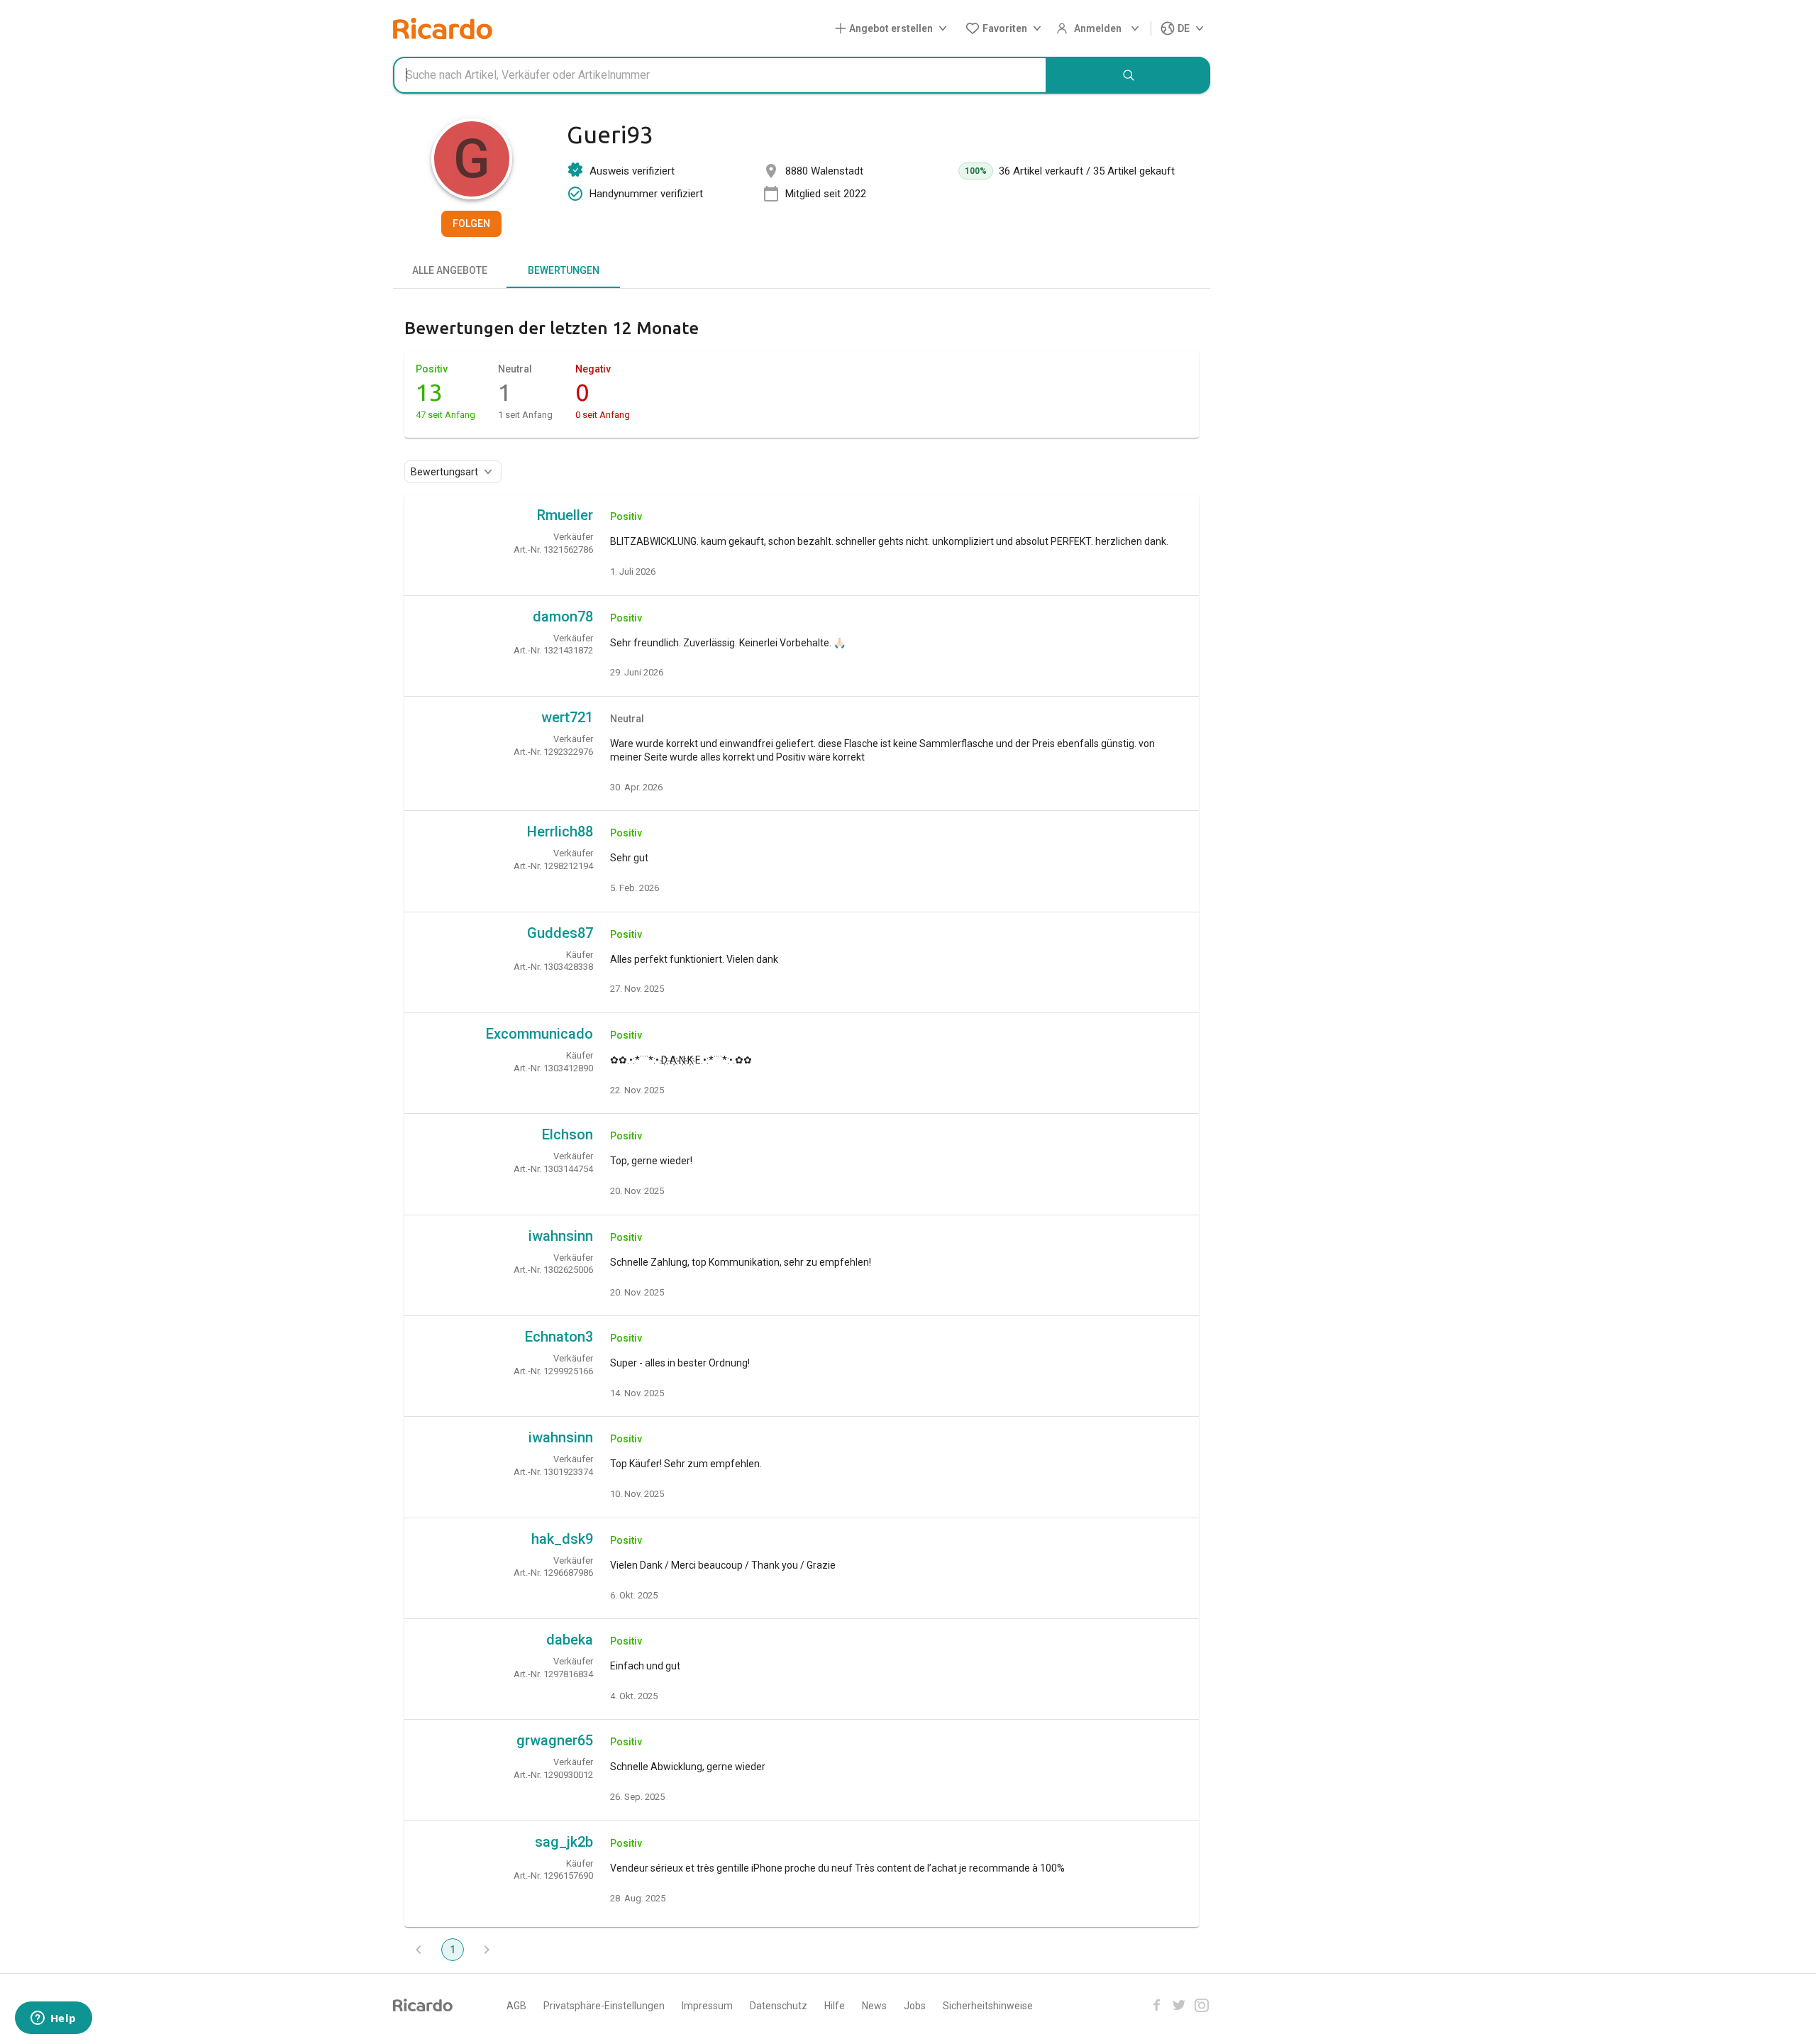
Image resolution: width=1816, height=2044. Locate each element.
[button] (894, 29)
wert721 (567, 717)
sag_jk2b (564, 1842)
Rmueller (565, 515)
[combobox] (720, 75)
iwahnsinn (561, 1236)
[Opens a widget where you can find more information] (53, 2019)
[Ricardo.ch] (443, 28)
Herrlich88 (560, 832)
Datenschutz (779, 2006)
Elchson (567, 1134)
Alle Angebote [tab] (450, 270)
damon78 (563, 617)
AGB (516, 2006)
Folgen (471, 223)
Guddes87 (560, 933)
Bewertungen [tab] (564, 270)
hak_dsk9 (562, 1539)
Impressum (707, 2006)
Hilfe (835, 2006)
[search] (1129, 75)
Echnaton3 (559, 1337)
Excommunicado (539, 1034)
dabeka (570, 1640)
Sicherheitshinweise (988, 2006)
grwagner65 (555, 1740)
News (874, 2006)
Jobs (915, 2006)
